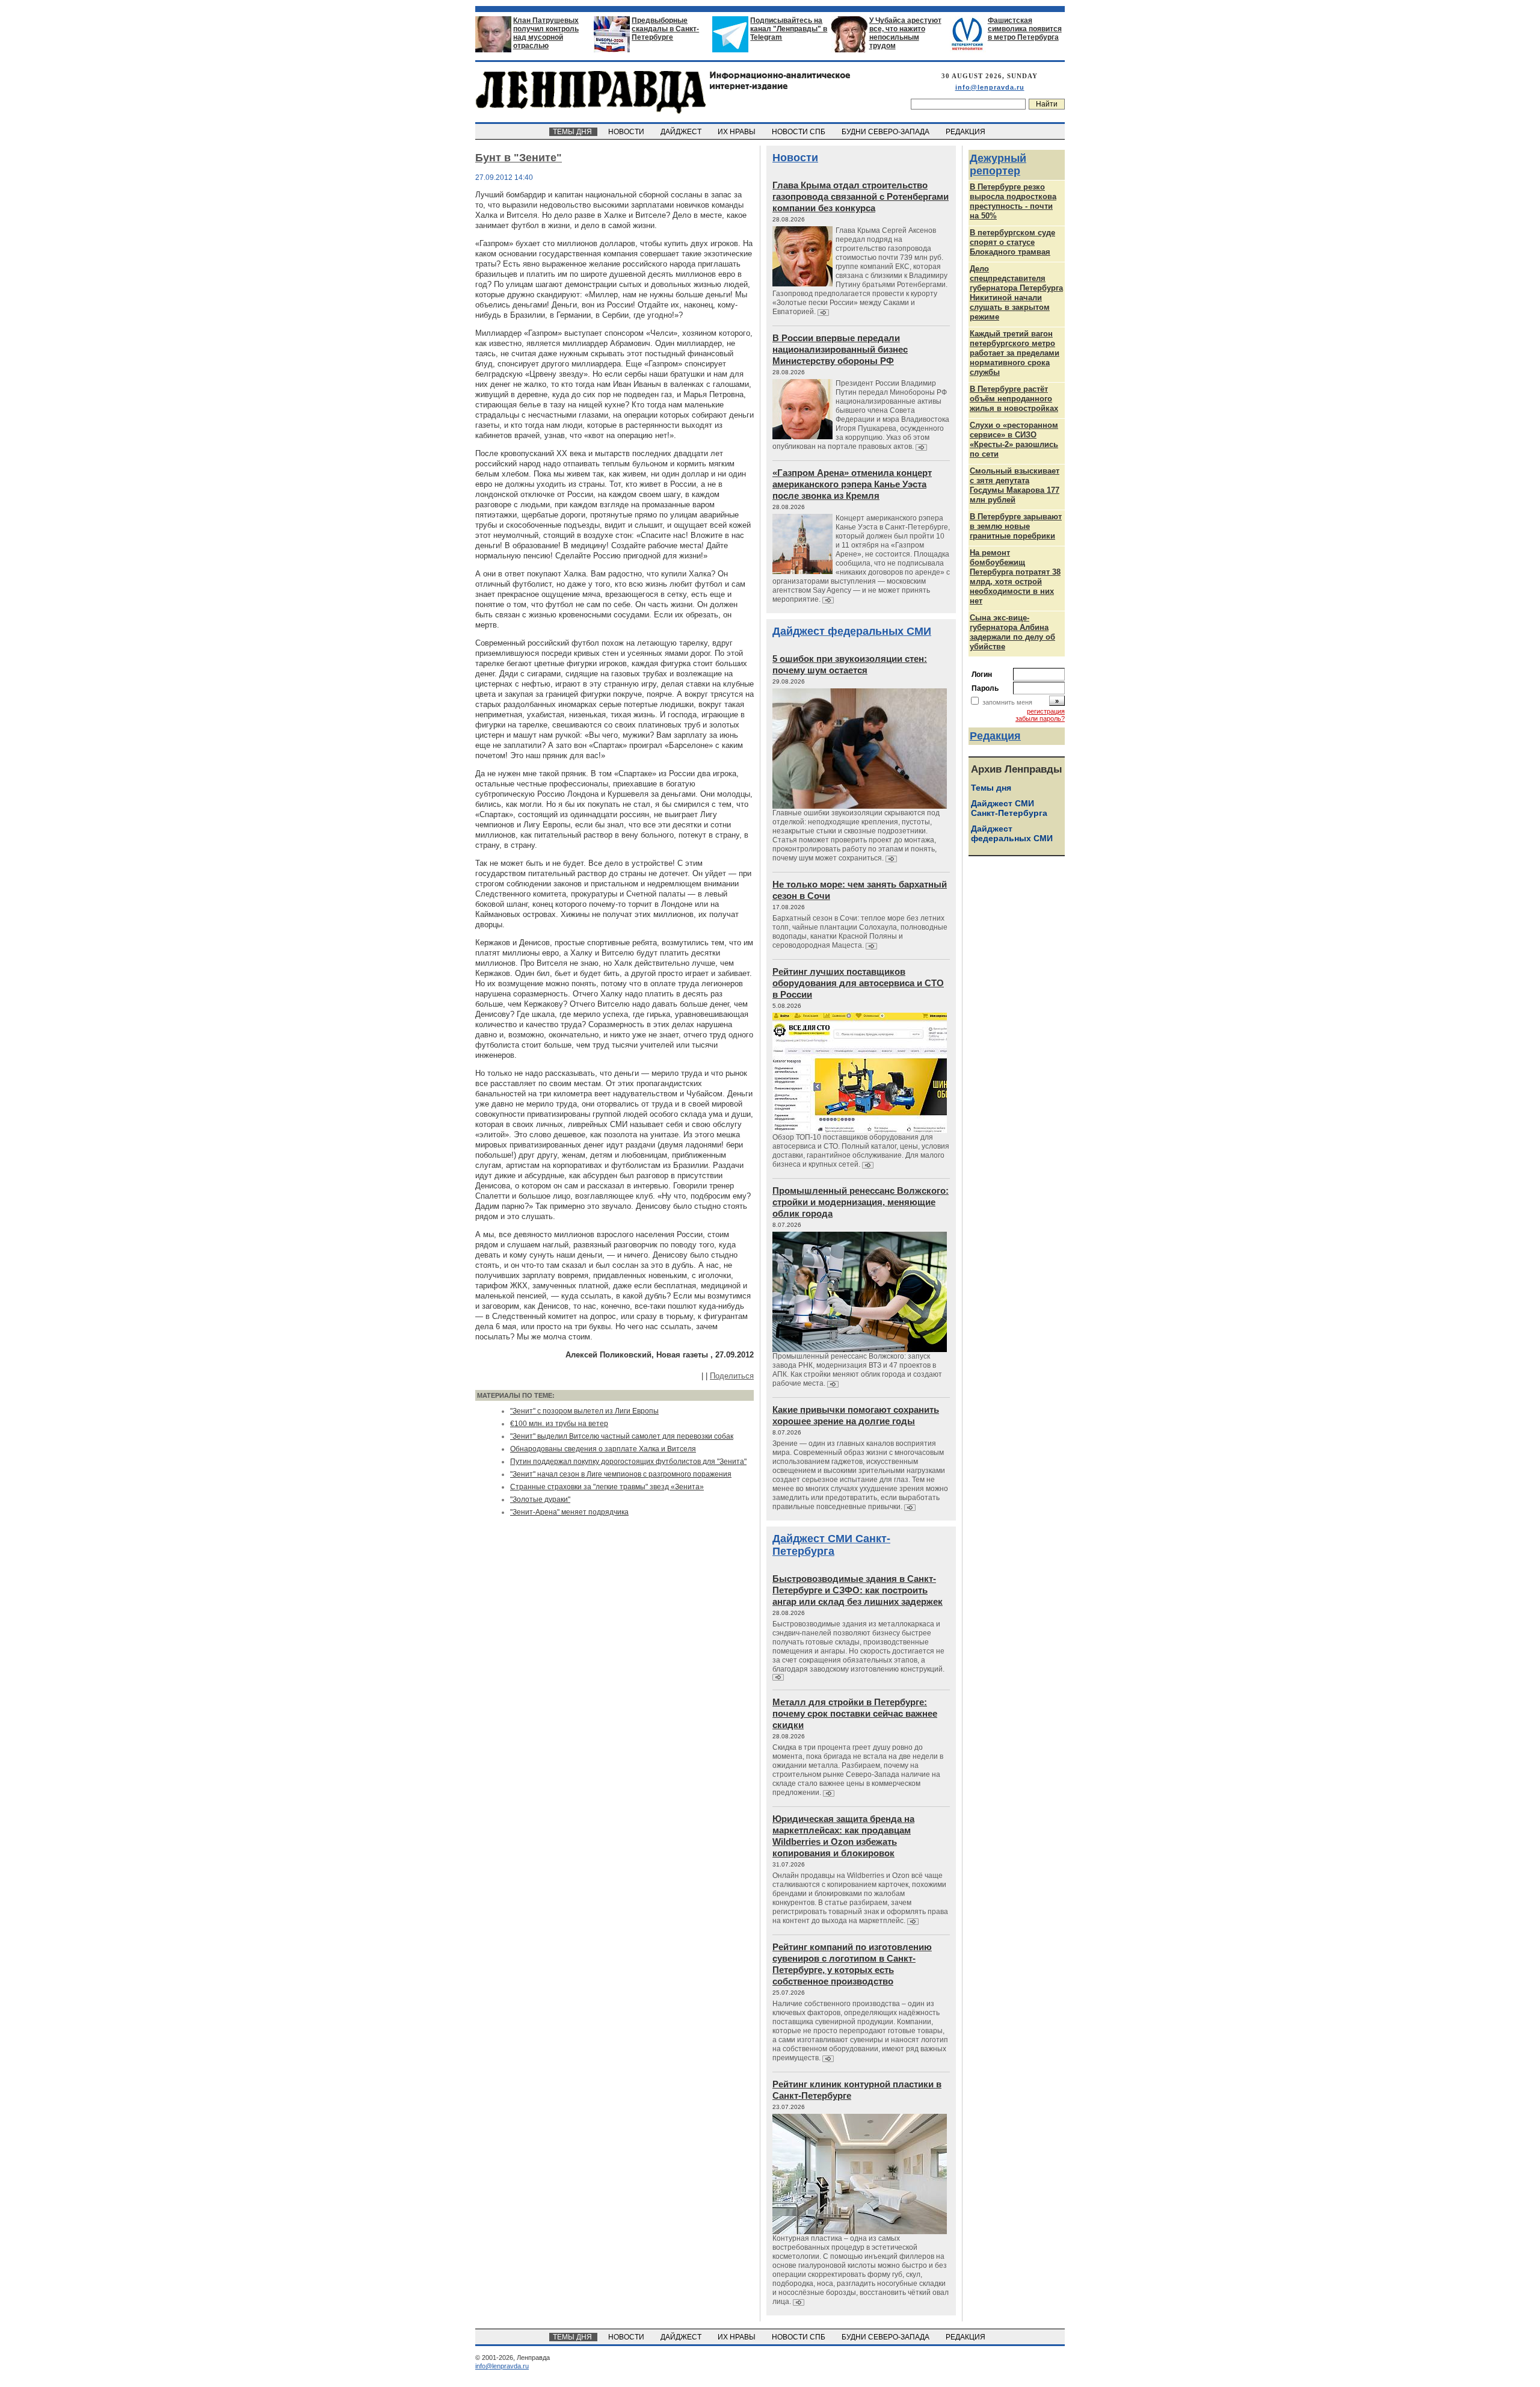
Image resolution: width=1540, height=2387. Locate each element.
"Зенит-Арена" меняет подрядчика (569, 1512)
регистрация (1046, 711)
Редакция (995, 736)
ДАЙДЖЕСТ (682, 132)
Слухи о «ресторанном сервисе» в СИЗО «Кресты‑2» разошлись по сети (1014, 440)
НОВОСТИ (627, 132)
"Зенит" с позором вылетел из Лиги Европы (584, 1411)
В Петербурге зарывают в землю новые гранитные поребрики (1016, 526)
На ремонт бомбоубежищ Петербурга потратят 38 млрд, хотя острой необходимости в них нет (1015, 577)
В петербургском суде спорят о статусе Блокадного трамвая (1012, 242)
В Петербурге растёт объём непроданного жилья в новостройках (1014, 399)
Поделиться (732, 1376)
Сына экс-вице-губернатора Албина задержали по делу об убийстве (1012, 632)
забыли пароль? (1040, 718)
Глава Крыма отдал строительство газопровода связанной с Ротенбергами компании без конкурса (861, 196)
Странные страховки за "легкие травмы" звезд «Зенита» (607, 1487)
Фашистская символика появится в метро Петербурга (1025, 29)
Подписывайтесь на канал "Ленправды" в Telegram (789, 29)
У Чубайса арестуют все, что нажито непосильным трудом (905, 33)
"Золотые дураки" (540, 1499)
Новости (795, 158)
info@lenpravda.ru (990, 87)
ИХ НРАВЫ (738, 132)
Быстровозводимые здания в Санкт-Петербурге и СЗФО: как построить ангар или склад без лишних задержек (858, 1590)
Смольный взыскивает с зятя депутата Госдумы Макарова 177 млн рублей (1015, 485)
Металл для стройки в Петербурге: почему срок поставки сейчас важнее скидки (855, 1713)
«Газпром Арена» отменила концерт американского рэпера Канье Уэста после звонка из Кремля (852, 484)
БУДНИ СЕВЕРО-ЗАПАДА (886, 132)
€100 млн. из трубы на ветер (559, 1424)
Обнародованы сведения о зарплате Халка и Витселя (603, 1449)
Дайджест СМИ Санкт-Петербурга (831, 1545)
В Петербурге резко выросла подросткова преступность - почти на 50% (1013, 201)
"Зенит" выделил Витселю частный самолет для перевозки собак (622, 1436)
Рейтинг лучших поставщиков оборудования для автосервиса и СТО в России (858, 983)
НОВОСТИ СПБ (799, 132)
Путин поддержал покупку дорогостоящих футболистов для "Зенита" (628, 1462)
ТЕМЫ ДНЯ (573, 132)
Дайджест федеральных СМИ (852, 631)
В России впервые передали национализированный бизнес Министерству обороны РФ (840, 349)
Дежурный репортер (998, 165)
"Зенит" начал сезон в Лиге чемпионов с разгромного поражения (621, 1474)
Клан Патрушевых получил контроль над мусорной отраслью (546, 33)
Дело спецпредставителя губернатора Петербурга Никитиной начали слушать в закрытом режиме (1016, 293)
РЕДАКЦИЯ (966, 132)
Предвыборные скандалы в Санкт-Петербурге (665, 29)
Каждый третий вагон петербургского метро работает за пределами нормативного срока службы (1015, 353)
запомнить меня (1007, 702)
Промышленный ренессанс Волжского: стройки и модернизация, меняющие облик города (861, 1202)
